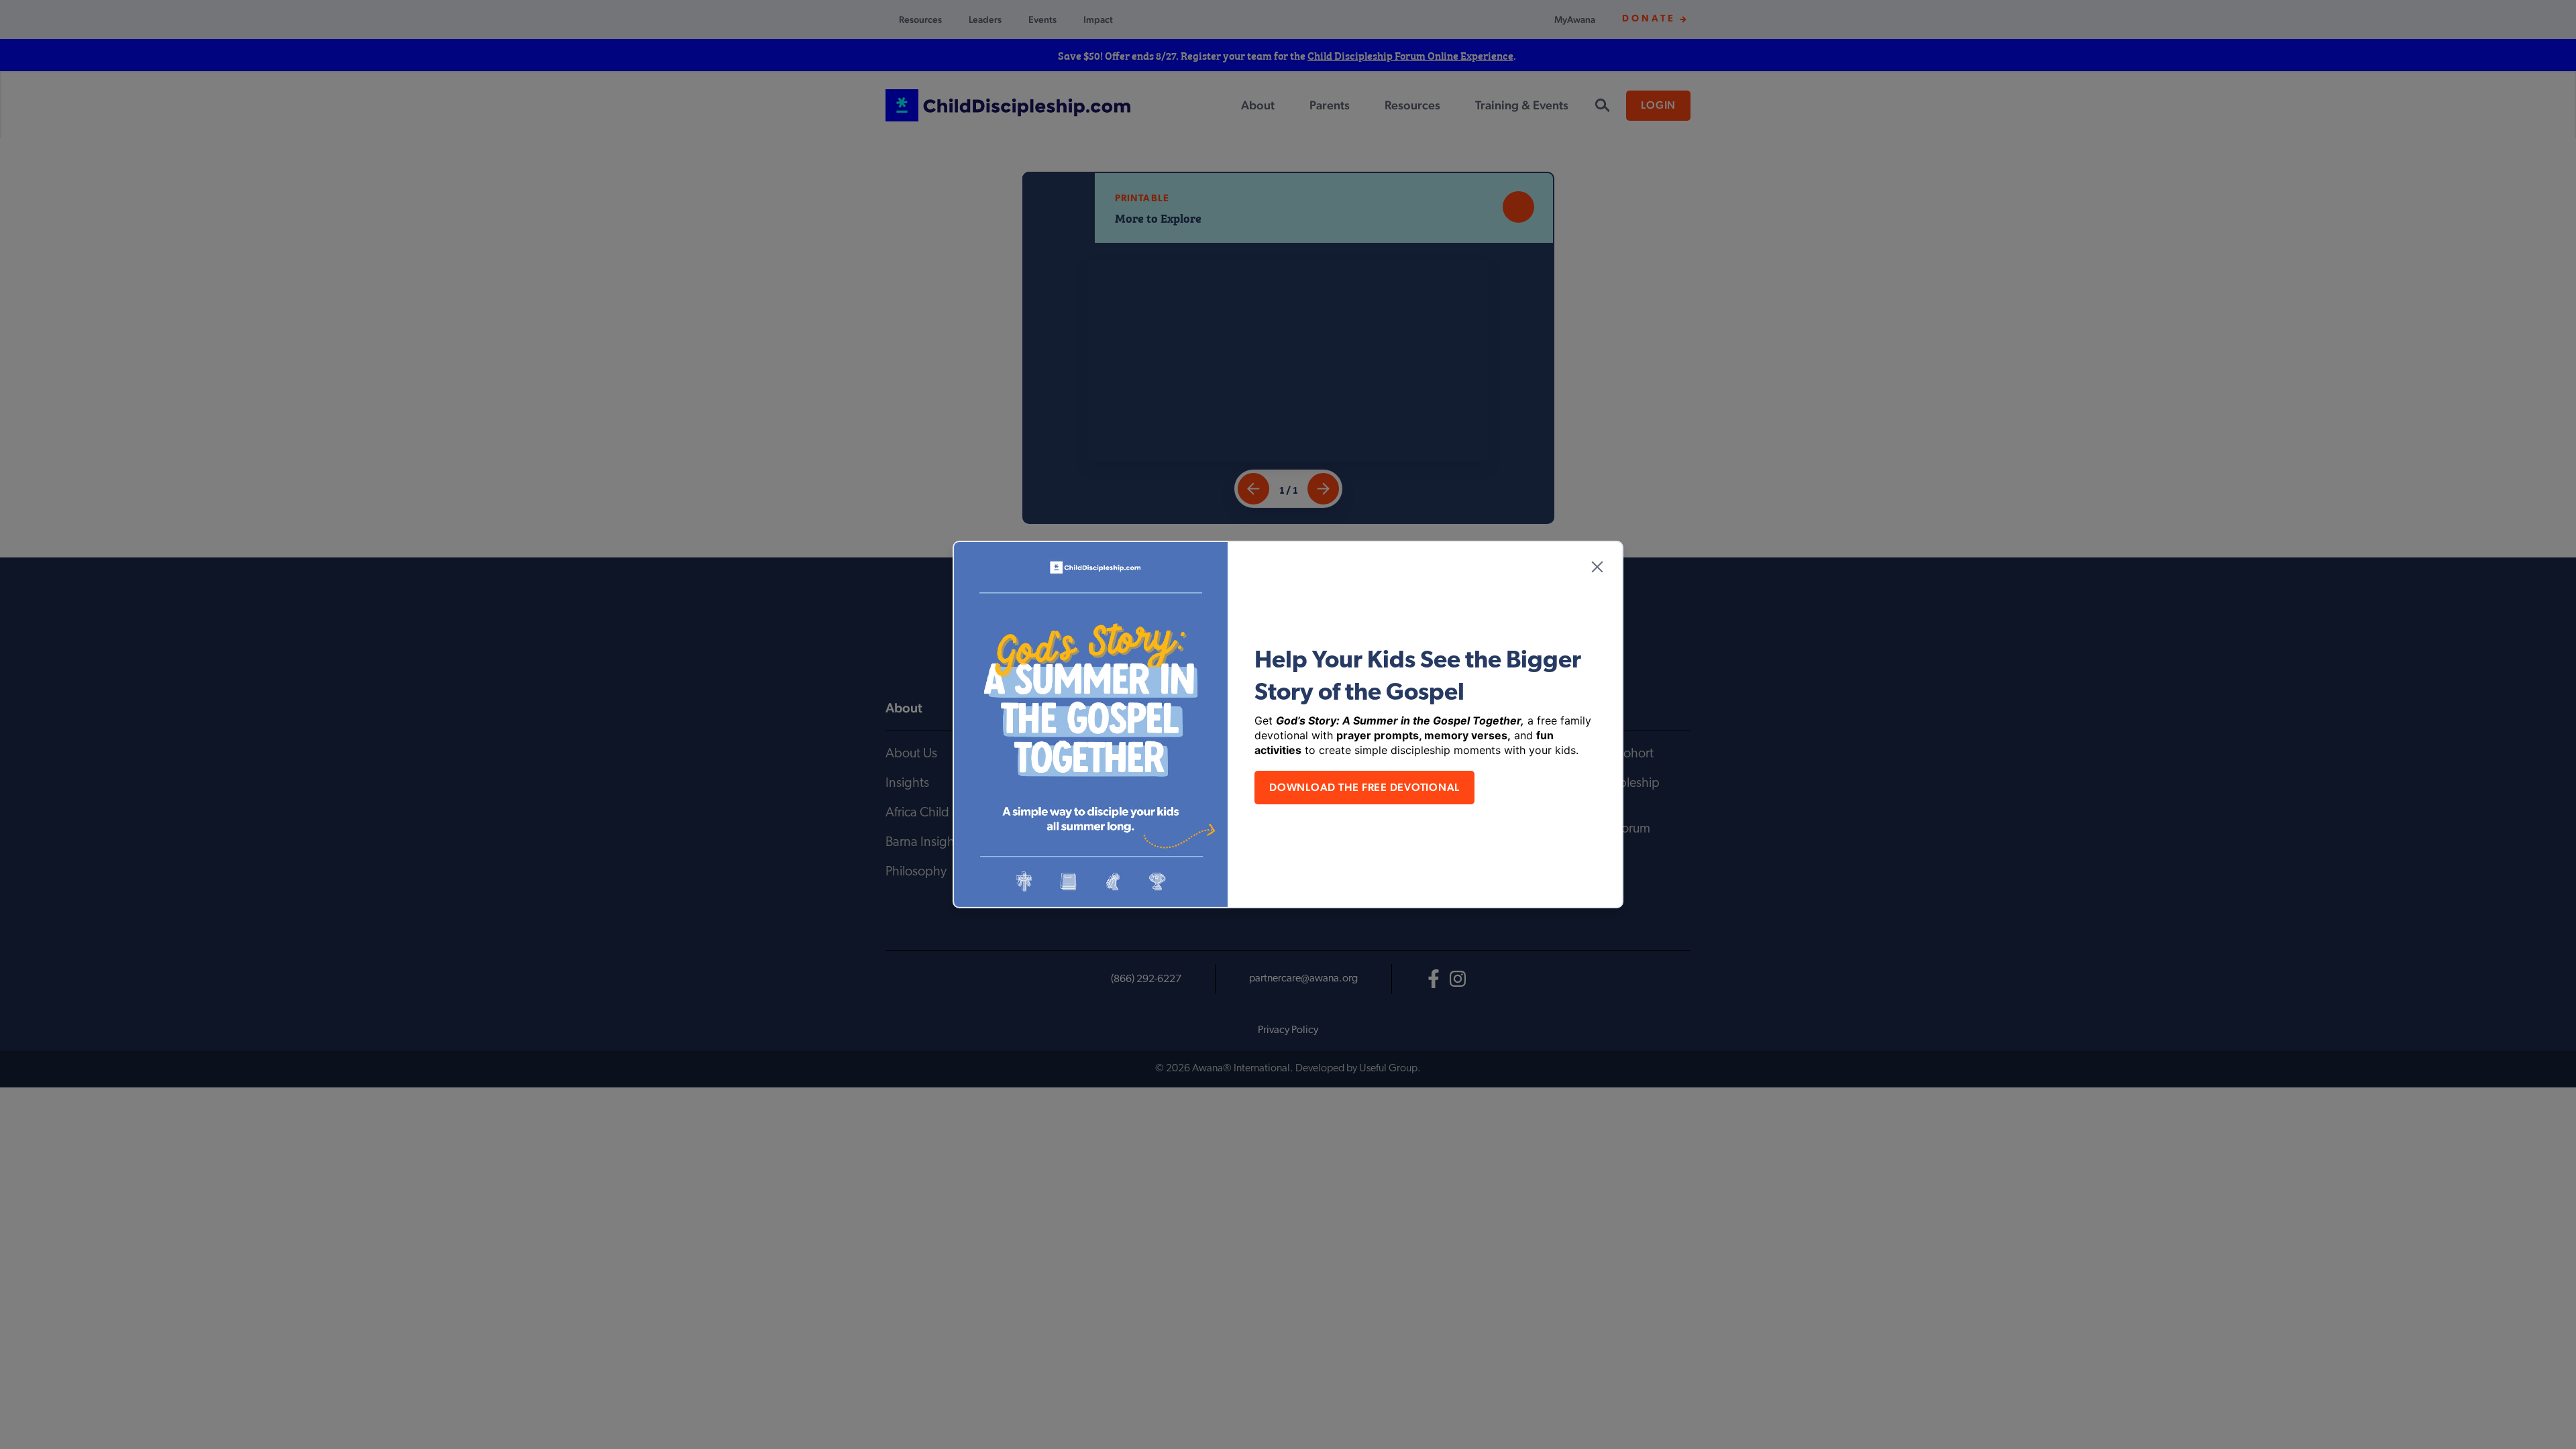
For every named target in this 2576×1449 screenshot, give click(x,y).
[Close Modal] (1597, 567)
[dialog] (1288, 724)
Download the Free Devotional (1364, 787)
